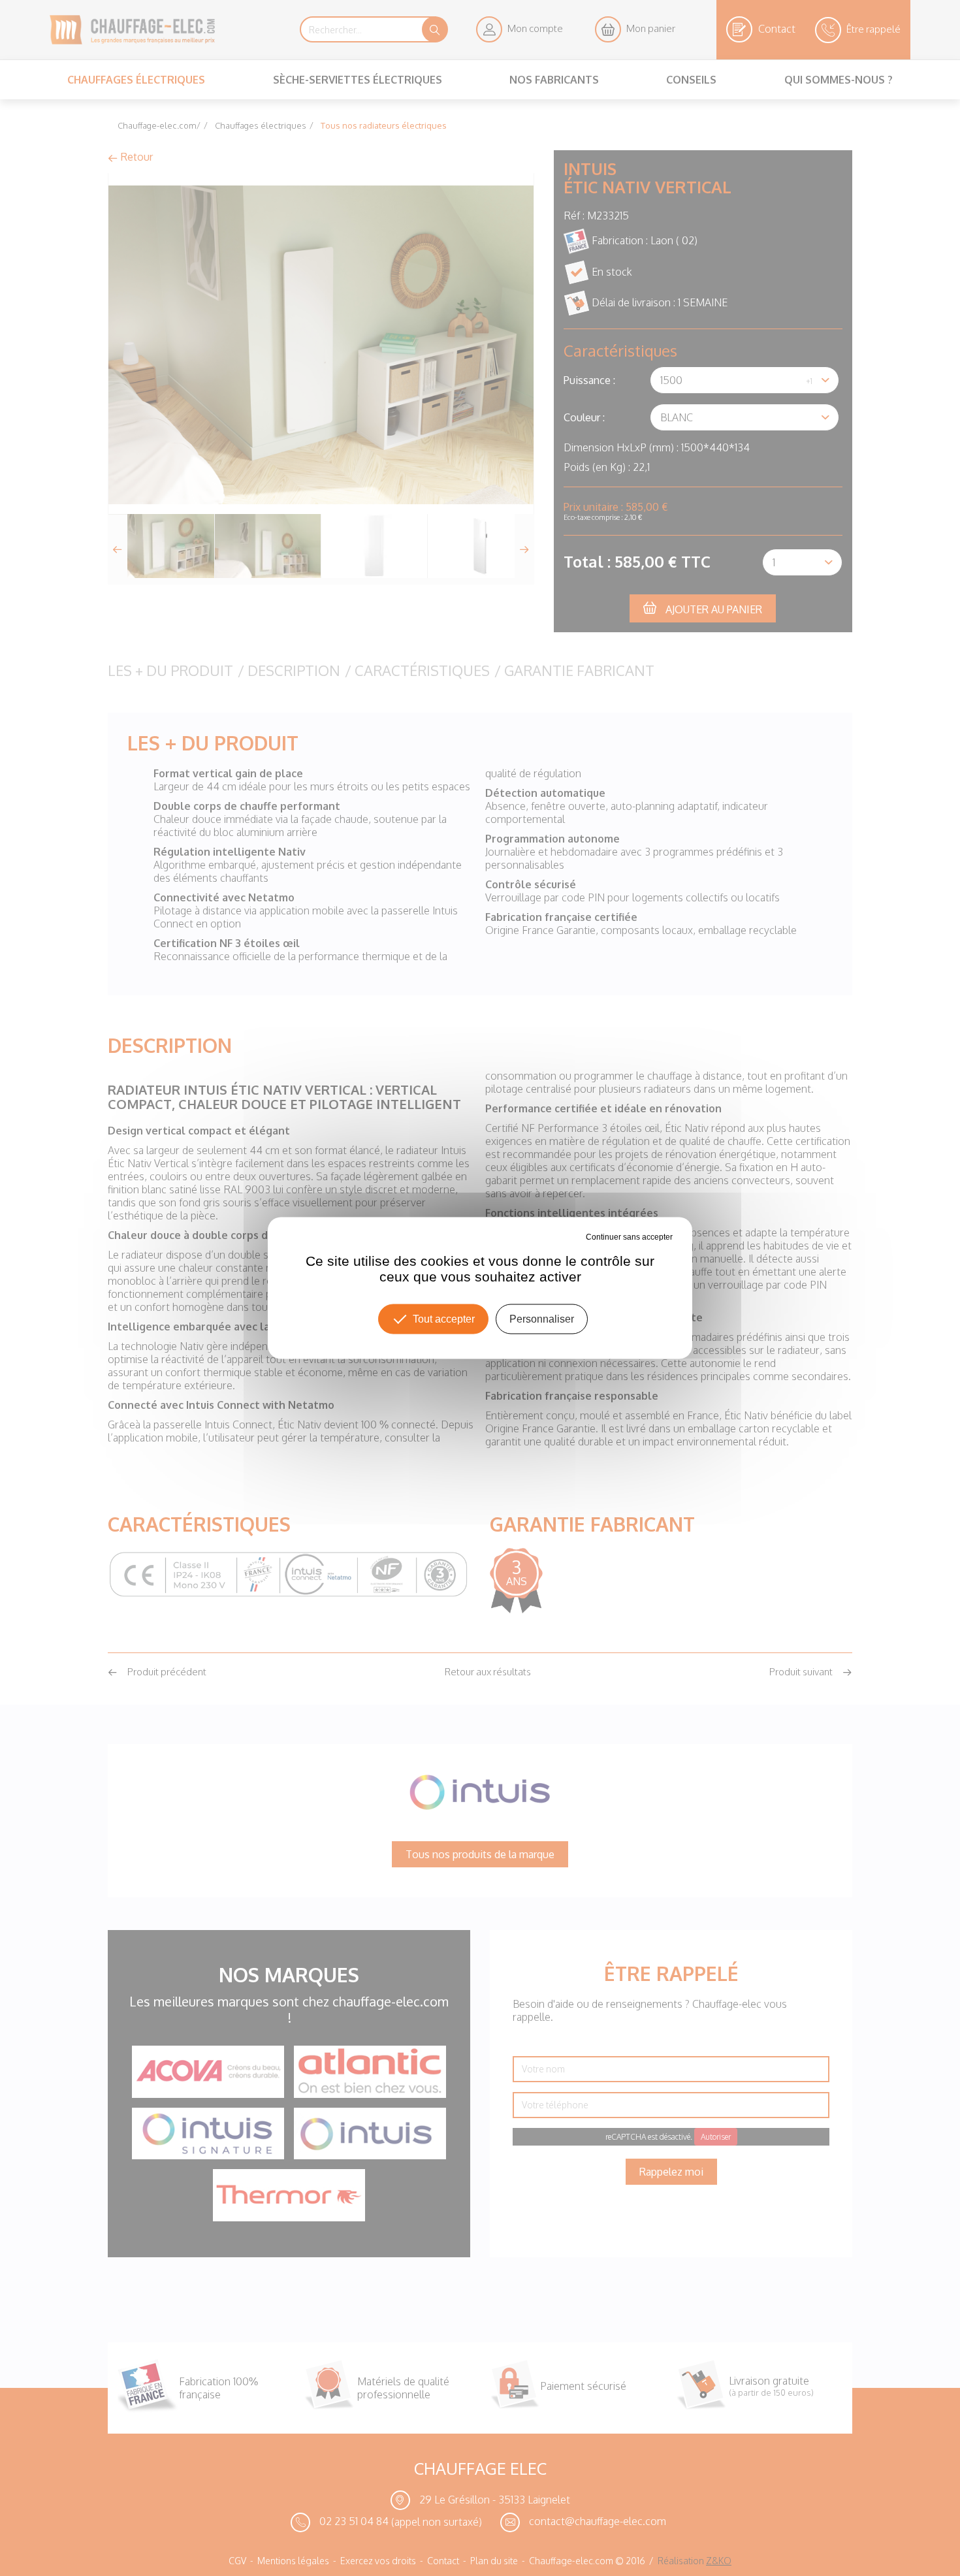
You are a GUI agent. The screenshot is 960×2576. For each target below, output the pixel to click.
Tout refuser (564, 1237)
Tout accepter (444, 1319)
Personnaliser (542, 1319)
